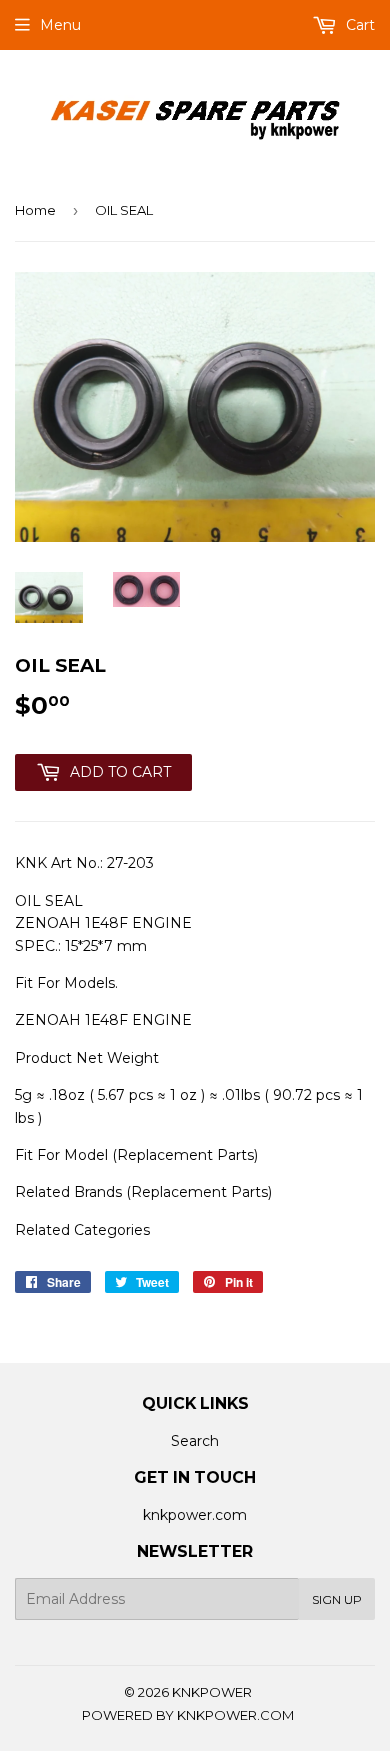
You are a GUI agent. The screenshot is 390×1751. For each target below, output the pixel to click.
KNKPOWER (212, 1692)
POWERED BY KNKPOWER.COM (188, 1715)
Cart (358, 25)
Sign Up (337, 1599)
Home (35, 210)
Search (195, 1441)
